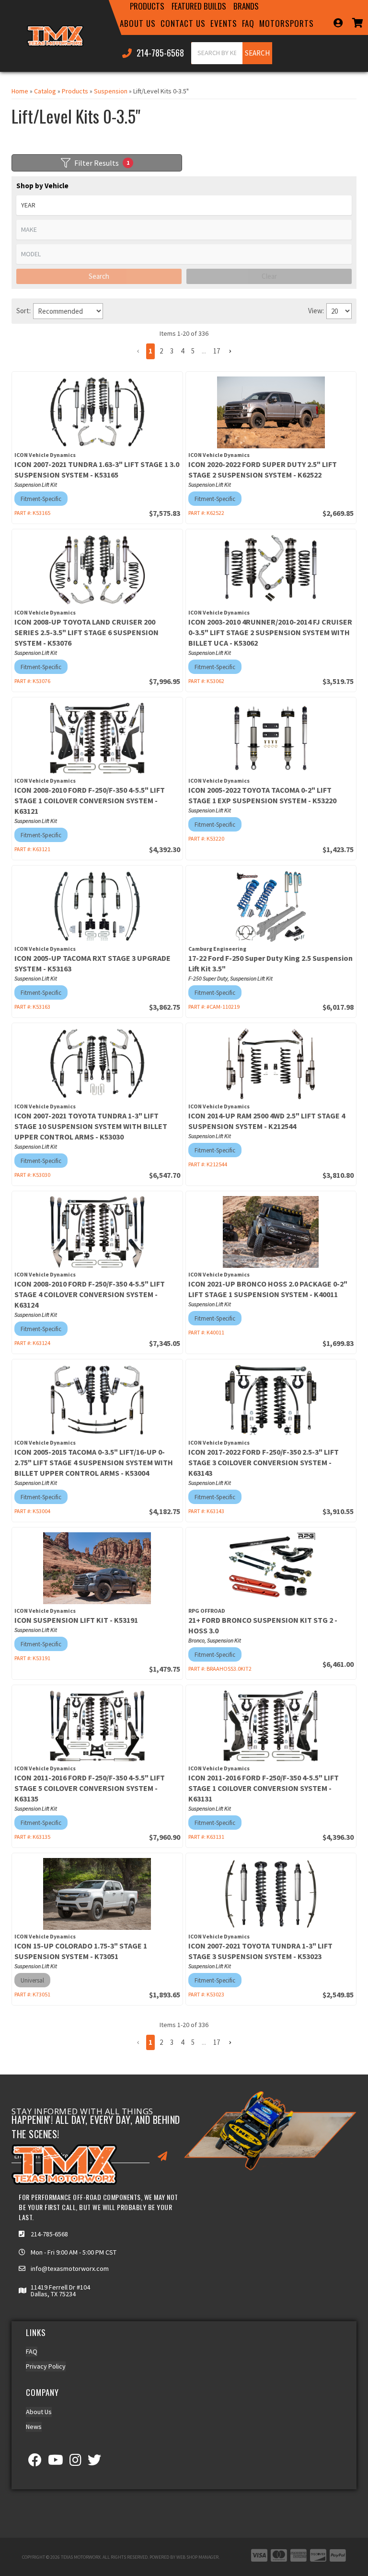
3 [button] (172, 351)
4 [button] (182, 351)
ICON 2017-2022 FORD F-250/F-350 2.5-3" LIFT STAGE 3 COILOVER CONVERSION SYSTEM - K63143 (264, 1462)
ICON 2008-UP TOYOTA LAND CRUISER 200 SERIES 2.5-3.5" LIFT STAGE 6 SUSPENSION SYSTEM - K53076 (86, 632)
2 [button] (161, 351)
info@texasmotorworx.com (70, 2268)
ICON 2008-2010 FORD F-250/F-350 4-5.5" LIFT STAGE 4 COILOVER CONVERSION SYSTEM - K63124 (90, 1294)
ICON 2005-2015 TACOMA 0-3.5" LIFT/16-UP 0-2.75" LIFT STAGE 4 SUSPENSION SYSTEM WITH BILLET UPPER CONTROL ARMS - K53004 (94, 1462)
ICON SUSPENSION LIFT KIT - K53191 (76, 1620)
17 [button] (217, 351)
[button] (138, 351)
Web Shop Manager (197, 2557)
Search (99, 276)
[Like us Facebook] (35, 2462)
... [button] (204, 351)
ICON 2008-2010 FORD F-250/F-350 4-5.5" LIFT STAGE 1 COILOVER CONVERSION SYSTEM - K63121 (90, 800)
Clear (269, 276)
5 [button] (193, 351)
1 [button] (150, 351)
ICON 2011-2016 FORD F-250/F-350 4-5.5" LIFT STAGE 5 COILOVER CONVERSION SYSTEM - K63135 (90, 1788)
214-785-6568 (49, 2234)
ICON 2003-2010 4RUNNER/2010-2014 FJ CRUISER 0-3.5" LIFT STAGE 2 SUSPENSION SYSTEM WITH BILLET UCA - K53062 (270, 632)
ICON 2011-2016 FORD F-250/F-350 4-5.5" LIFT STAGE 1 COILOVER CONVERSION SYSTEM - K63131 (264, 1788)
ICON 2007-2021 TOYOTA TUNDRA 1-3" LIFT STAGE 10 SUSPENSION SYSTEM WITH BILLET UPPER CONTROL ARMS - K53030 (91, 1126)
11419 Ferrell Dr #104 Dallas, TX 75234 (60, 2291)
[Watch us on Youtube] (56, 2462)
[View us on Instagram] (75, 2462)
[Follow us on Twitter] (94, 2462)
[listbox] (184, 205)
